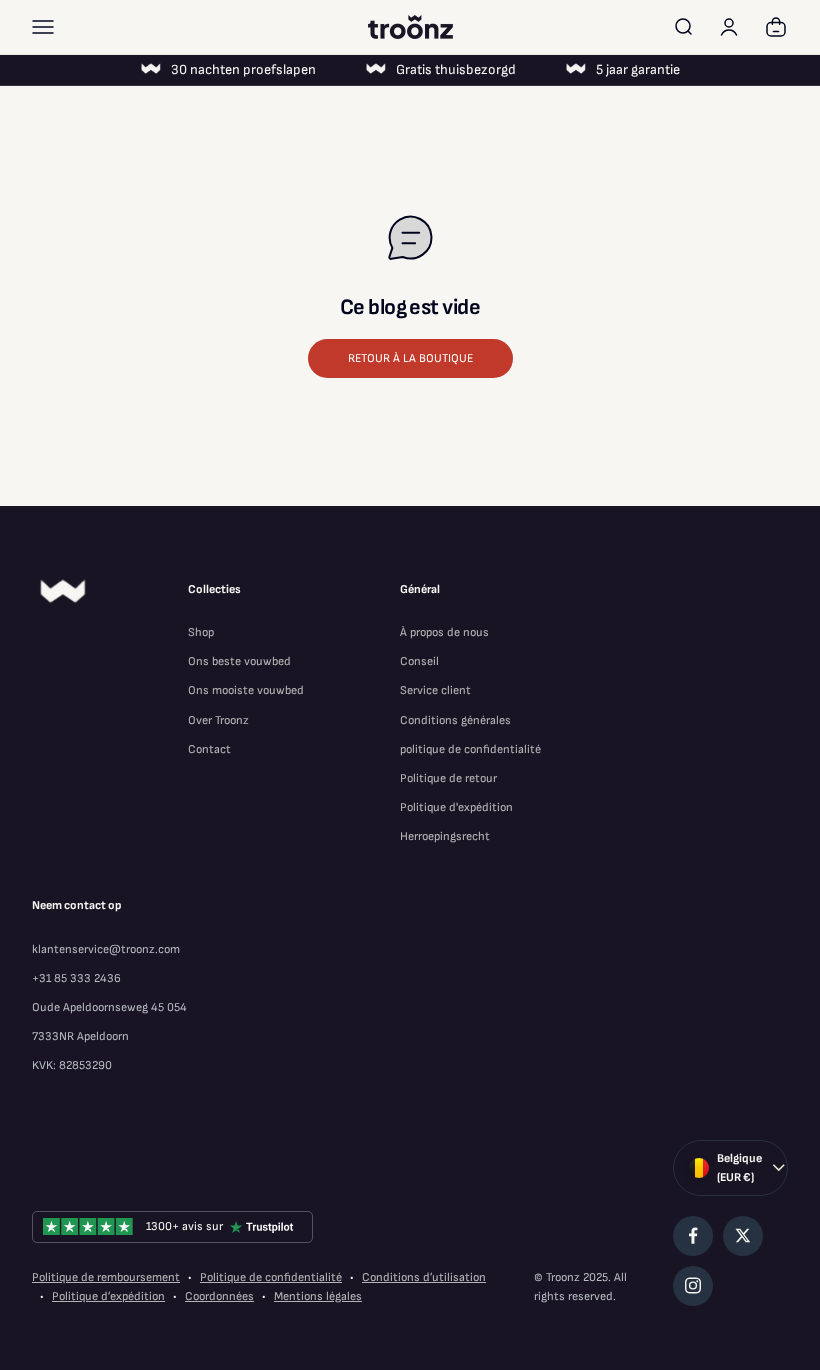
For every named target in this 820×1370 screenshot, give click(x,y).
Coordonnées (219, 1296)
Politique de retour (448, 778)
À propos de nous (444, 632)
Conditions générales (455, 720)
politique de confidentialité (470, 749)
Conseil (419, 661)
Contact (209, 749)
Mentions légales (318, 1296)
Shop (201, 632)
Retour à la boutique (410, 358)
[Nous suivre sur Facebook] (693, 1235)
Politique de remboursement (106, 1277)
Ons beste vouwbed (239, 661)
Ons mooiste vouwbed (246, 690)
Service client (435, 690)
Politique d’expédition (108, 1296)
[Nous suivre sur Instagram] (693, 1285)
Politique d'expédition (456, 807)
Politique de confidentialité (271, 1277)
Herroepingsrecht (445, 836)
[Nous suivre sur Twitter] (743, 1235)
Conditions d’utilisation (424, 1277)
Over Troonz (218, 720)
